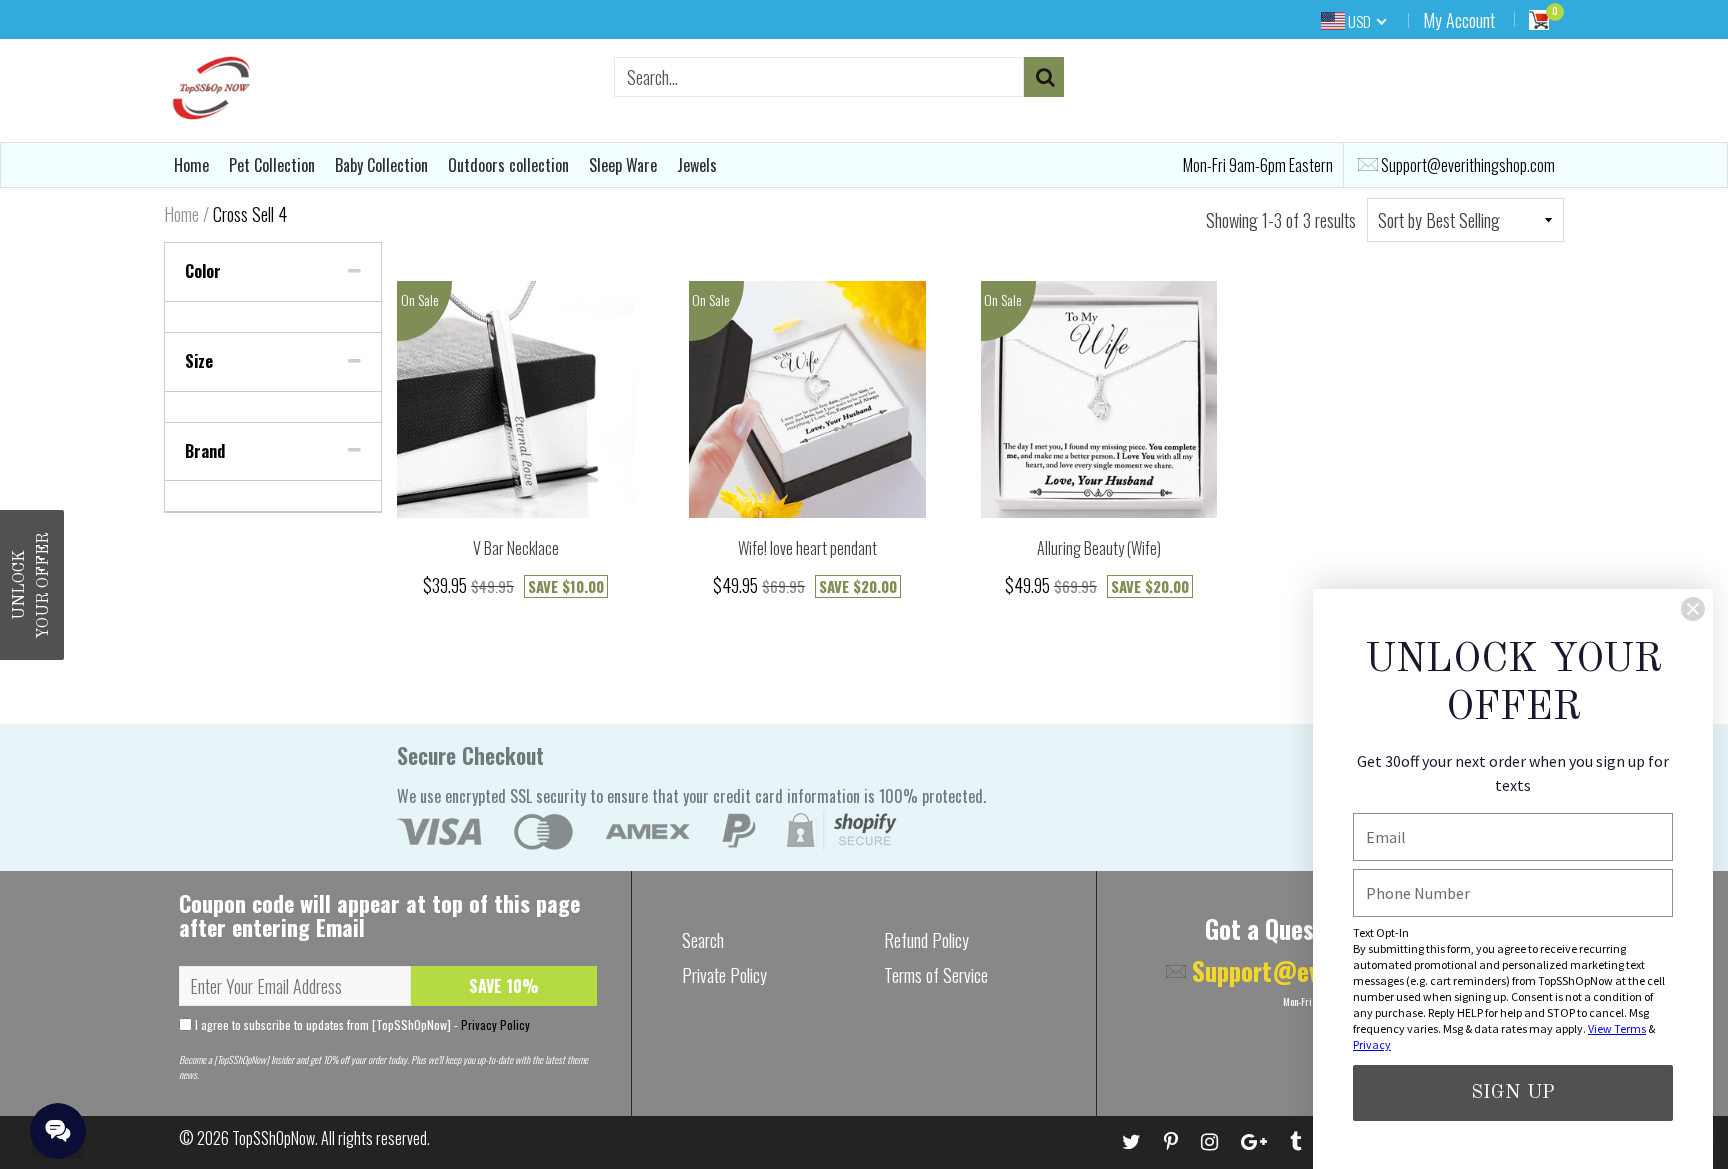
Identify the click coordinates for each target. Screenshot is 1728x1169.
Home (191, 165)
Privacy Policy (495, 1024)
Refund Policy (926, 940)
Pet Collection (272, 165)
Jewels (697, 165)
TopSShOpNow (273, 1138)
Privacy (1372, 1044)
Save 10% (504, 986)
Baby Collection (381, 165)
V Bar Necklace (516, 548)
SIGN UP (1513, 1093)
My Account (1459, 20)
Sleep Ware (623, 165)
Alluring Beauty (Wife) (1099, 548)
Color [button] (203, 271)
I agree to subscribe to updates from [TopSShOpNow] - (361, 1024)
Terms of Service (936, 975)
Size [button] (199, 361)
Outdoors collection (508, 165)
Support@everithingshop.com (1466, 165)
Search (703, 940)
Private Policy (724, 975)
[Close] (1693, 609)
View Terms (1617, 1028)
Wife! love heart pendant (807, 548)
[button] (32, 585)
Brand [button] (205, 451)
